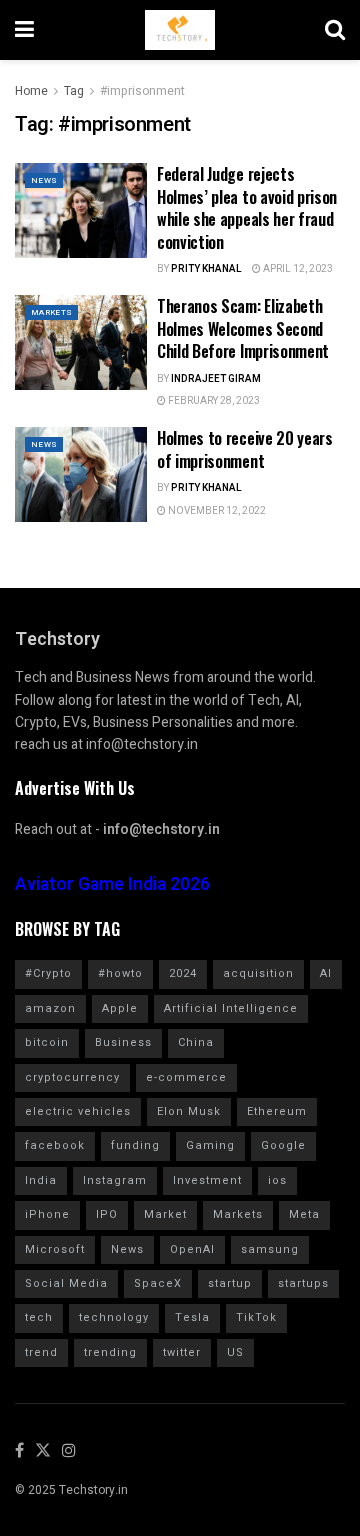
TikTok (256, 1317)
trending (110, 1352)
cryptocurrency (72, 1077)
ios (277, 1180)
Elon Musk (189, 1111)
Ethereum (277, 1111)
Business (123, 1042)
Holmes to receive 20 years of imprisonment (245, 449)
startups (303, 1283)
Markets (51, 312)
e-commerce (186, 1077)
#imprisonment (142, 91)
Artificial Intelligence (231, 1008)
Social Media (66, 1283)
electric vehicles (78, 1111)
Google (283, 1145)
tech (39, 1317)
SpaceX (158, 1283)
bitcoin (47, 1042)
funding (135, 1145)
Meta (304, 1214)
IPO (107, 1214)
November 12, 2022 (216, 511)
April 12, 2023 (297, 269)
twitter (182, 1352)
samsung (270, 1249)
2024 (183, 973)
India (41, 1180)
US (235, 1352)
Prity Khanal (206, 269)
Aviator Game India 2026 (112, 884)
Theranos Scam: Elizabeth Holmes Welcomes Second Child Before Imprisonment (243, 328)
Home (31, 91)
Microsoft (55, 1249)
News (44, 180)
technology (114, 1317)
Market (165, 1214)
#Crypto (48, 973)
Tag (74, 91)
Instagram (115, 1180)
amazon (50, 1008)
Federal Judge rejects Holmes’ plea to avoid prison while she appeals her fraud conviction (247, 207)
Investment (207, 1180)
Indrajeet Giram (216, 379)
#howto (120, 973)
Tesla (192, 1317)
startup (230, 1283)
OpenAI (192, 1249)
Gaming (210, 1145)
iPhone (47, 1214)
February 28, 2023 (213, 401)
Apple (120, 1008)
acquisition (258, 973)
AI (326, 973)
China (196, 1042)
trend (41, 1352)
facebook (55, 1145)
